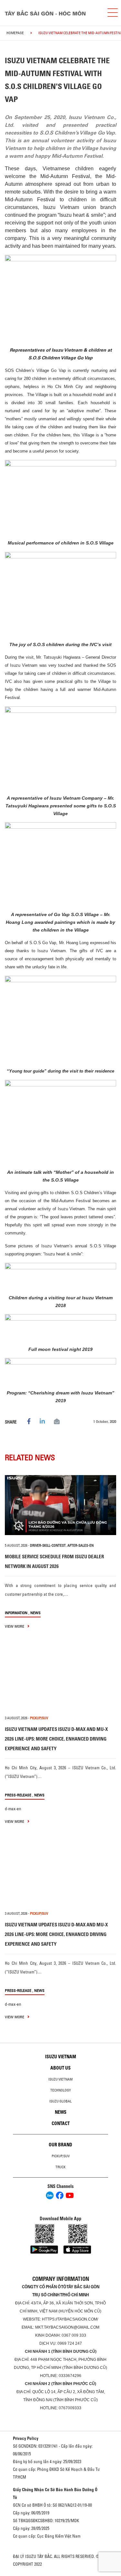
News (35, 1613)
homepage (15, 33)
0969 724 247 (70, 2343)
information (16, 1613)
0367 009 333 (74, 2335)
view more (15, 1626)
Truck (60, 2167)
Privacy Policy (26, 2438)
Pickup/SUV (61, 2156)
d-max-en (13, 1809)
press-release (18, 1795)
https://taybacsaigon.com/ (70, 2319)
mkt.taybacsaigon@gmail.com (67, 2327)
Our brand (60, 2145)
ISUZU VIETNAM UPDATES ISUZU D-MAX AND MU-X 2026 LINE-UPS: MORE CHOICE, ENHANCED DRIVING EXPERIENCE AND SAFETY (56, 1739)
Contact (61, 2123)
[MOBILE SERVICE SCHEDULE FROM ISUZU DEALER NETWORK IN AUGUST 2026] (60, 1505)
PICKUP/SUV (39, 1718)
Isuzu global (60, 2101)
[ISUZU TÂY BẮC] (51, 13)
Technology (61, 2090)
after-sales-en (81, 1545)
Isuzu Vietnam (61, 2057)
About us (60, 2068)
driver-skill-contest (48, 1545)
